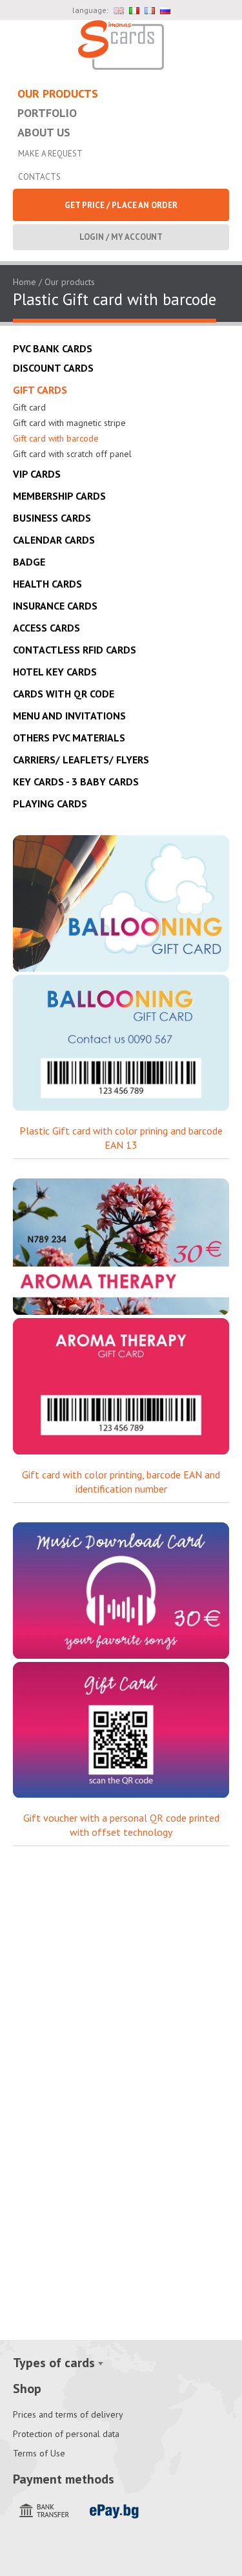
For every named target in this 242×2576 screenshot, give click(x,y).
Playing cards (50, 804)
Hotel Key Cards (55, 672)
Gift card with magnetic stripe (69, 423)
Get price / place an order (121, 205)
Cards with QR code (64, 694)
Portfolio (47, 113)
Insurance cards (55, 606)
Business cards (52, 518)
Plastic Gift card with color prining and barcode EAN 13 (121, 1138)
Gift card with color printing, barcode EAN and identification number (121, 1482)
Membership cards (59, 496)
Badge (29, 562)
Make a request (50, 154)
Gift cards (40, 390)
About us (44, 132)
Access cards (46, 628)
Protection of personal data (66, 2434)
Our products (58, 93)
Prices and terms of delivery (68, 2414)
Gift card (29, 407)
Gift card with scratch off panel (72, 454)
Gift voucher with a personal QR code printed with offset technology (121, 1825)
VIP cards (37, 474)
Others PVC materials (69, 738)
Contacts (39, 177)
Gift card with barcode (56, 438)
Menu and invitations (69, 716)
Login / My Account (121, 237)
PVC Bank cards (53, 348)
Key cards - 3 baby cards (76, 782)
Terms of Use (39, 2453)
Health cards (47, 584)
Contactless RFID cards (75, 650)
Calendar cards (54, 540)
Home (25, 282)
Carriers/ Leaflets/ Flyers (81, 760)
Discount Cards (53, 368)
